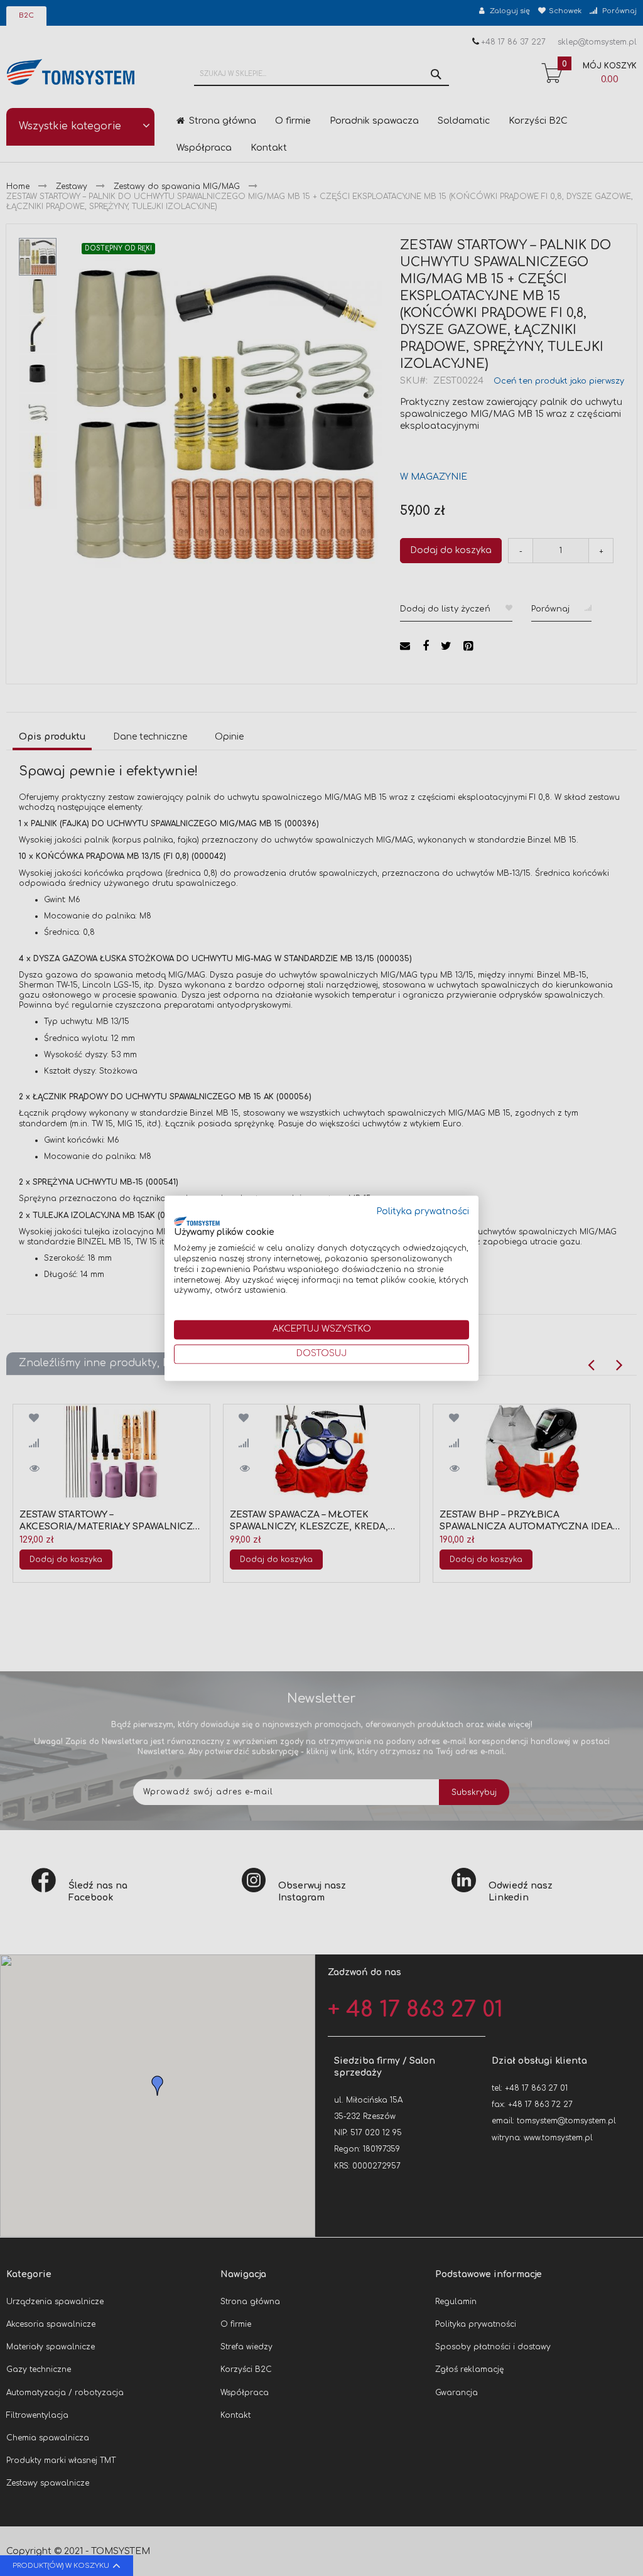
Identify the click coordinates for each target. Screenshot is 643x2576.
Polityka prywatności (423, 1211)
